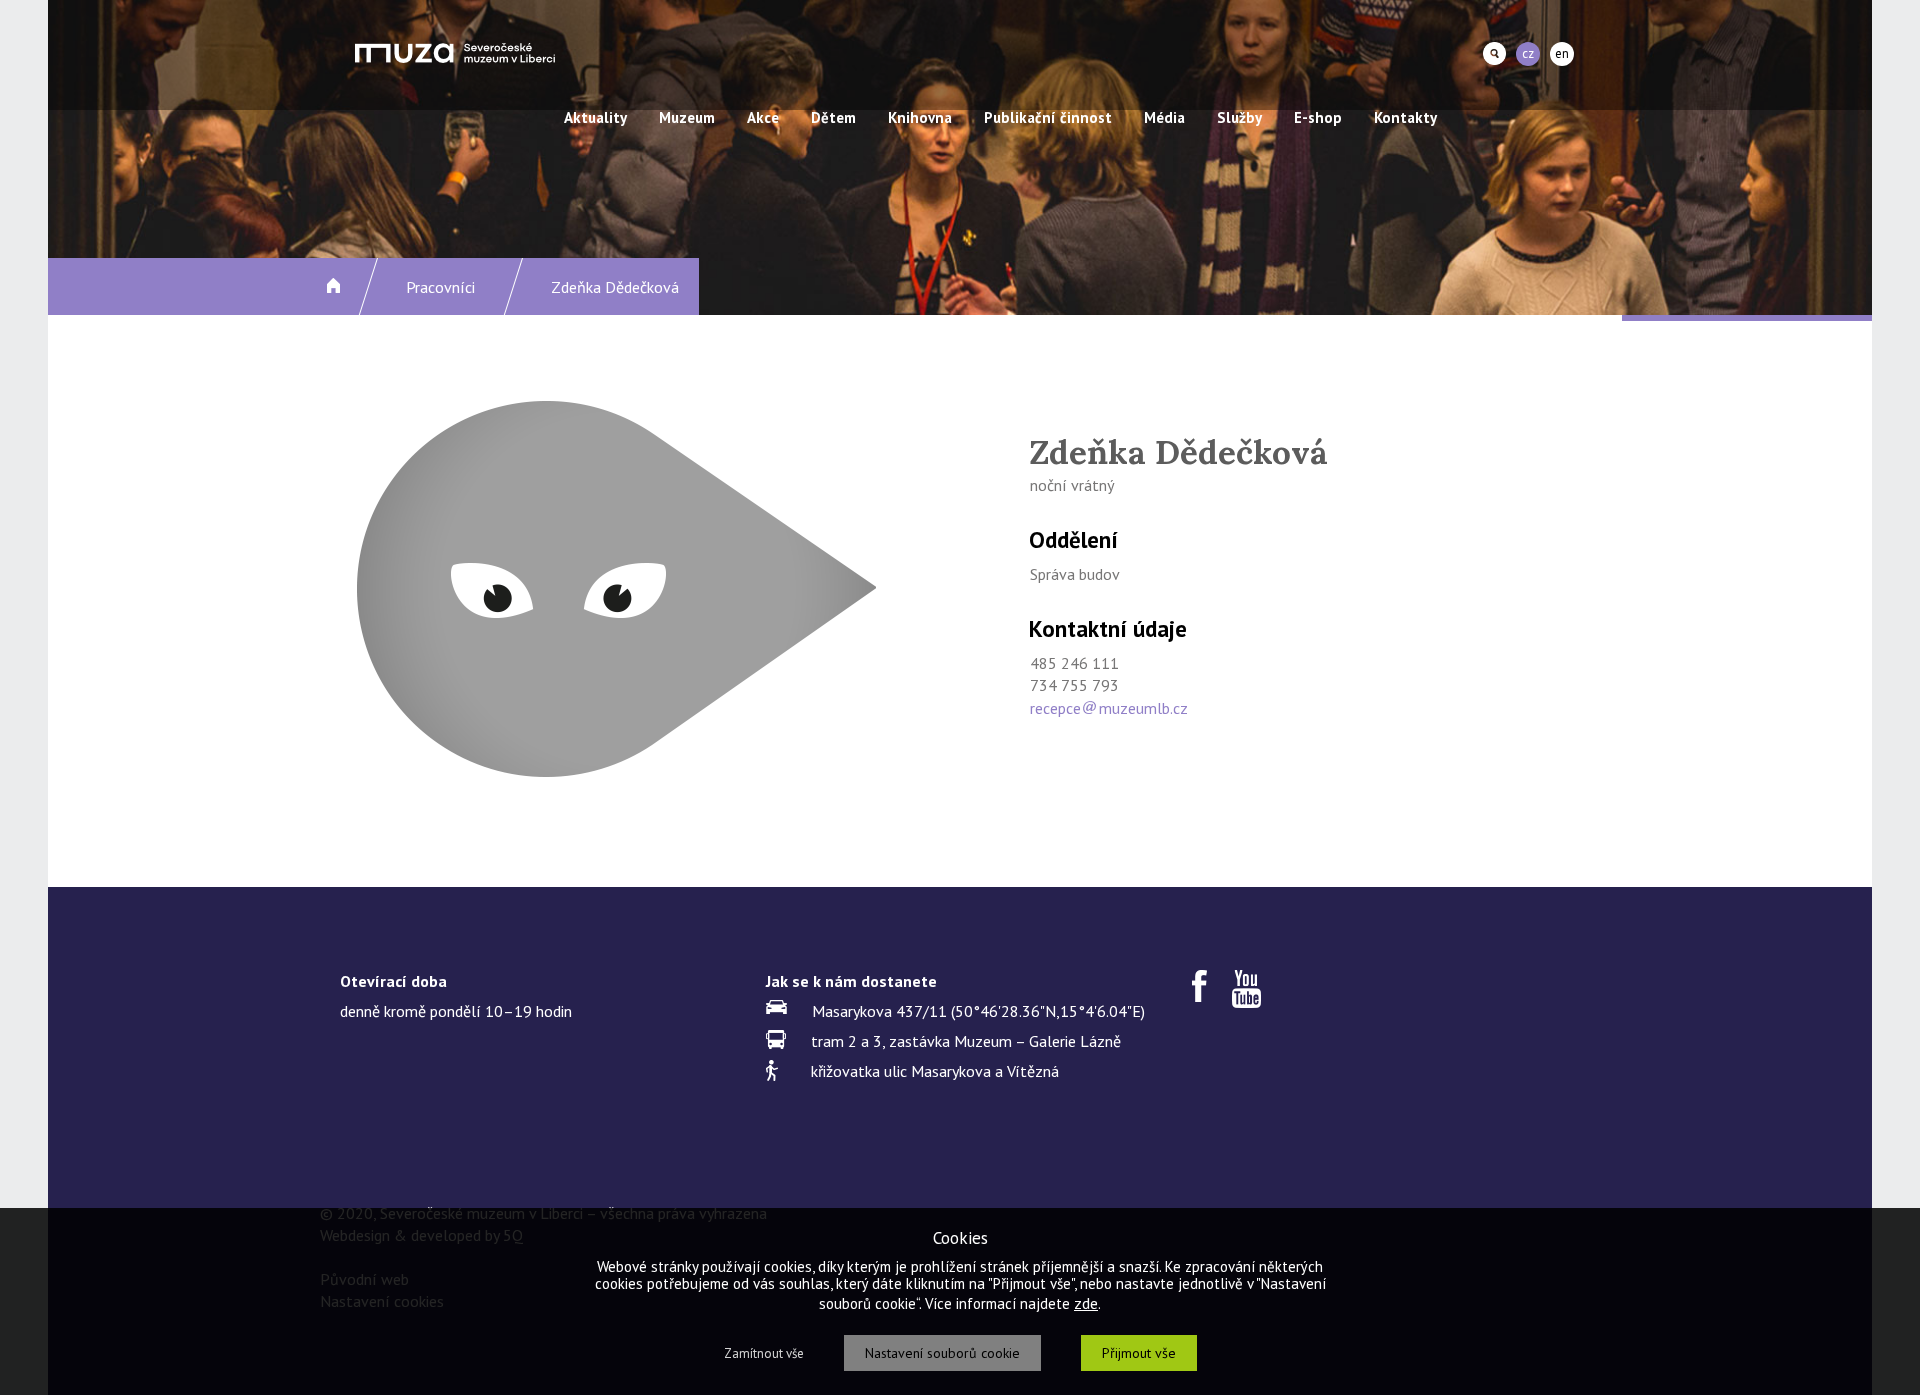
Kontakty (1405, 117)
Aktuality (595, 117)
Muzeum (687, 117)
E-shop (1318, 117)
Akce (763, 117)
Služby (1239, 117)
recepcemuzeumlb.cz (1109, 708)
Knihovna (920, 117)
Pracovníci (440, 287)
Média (1164, 117)
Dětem (833, 117)
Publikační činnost (1048, 117)
